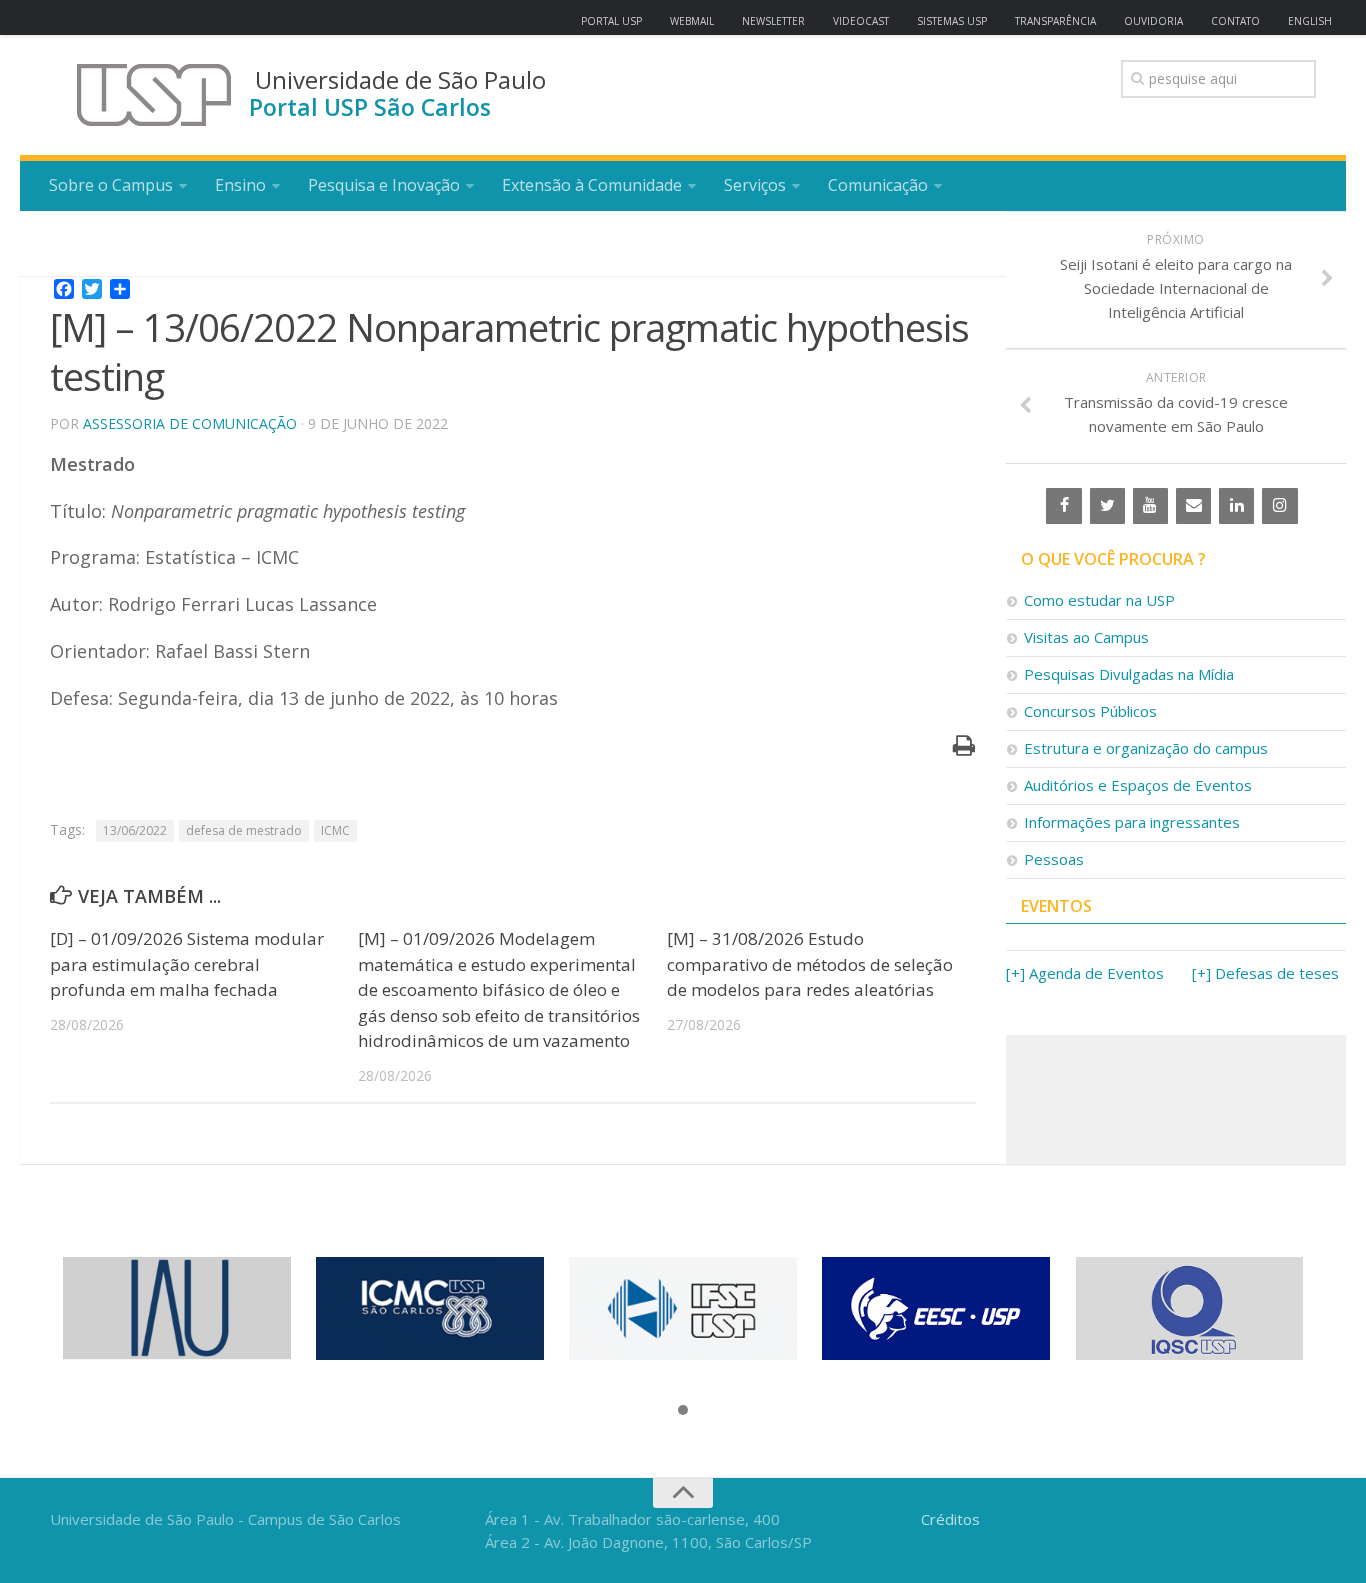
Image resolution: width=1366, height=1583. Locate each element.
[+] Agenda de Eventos (1085, 973)
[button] (683, 1411)
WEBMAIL (692, 21)
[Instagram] (1279, 506)
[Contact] (1193, 506)
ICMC (335, 830)
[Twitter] (1107, 506)
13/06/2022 (135, 830)
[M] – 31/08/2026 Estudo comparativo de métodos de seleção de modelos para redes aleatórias (810, 964)
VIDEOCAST (861, 21)
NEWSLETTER (773, 21)
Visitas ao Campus (1086, 637)
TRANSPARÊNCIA (1055, 21)
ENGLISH (1310, 21)
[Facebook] (1063, 506)
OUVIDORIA (1153, 21)
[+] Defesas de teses (1265, 973)
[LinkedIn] (1236, 506)
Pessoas (1054, 859)
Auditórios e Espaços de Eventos (1138, 785)
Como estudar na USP (1099, 600)
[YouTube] (1150, 506)
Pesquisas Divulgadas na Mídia (1129, 674)
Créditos (950, 1519)
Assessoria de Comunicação (190, 423)
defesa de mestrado (244, 830)
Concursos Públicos (1090, 711)
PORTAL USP (611, 21)
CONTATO (1235, 21)
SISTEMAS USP (952, 21)
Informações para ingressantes (1132, 822)
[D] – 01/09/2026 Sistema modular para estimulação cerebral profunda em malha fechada (187, 964)
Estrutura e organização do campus (1146, 748)
